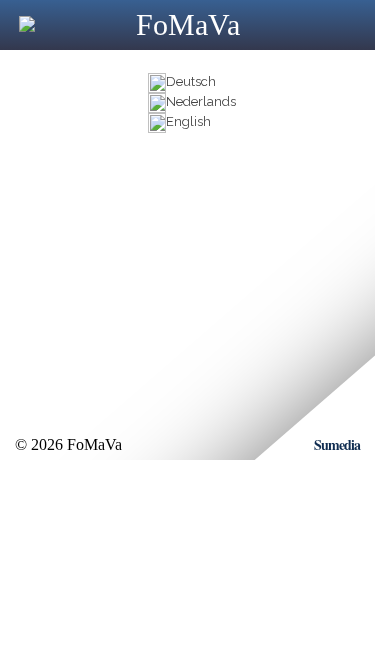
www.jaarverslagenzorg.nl (131, 221)
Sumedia (337, 444)
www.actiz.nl (91, 239)
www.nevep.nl (95, 257)
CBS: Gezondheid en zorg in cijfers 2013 (169, 275)
